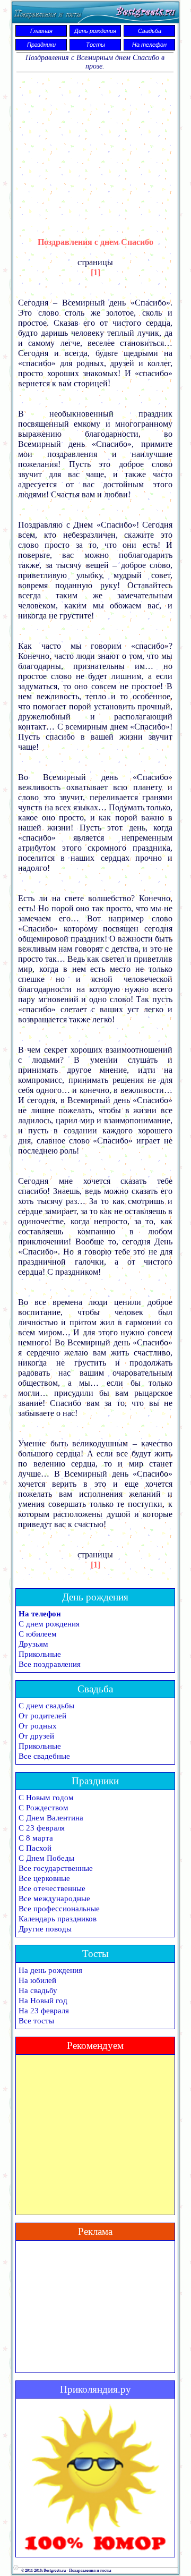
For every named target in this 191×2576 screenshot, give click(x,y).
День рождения (95, 31)
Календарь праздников (58, 1919)
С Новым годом (46, 1798)
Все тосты (36, 2021)
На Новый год (43, 2001)
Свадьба (150, 31)
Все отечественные (52, 1888)
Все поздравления (50, 1664)
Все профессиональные (59, 1909)
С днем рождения (49, 1624)
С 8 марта (36, 1838)
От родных (38, 1726)
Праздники (41, 45)
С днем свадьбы (46, 1706)
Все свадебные (44, 1756)
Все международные (54, 1899)
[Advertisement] (95, 148)
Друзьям (33, 1644)
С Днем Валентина (51, 1818)
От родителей (42, 1716)
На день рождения (50, 1970)
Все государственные (56, 1868)
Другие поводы (45, 1929)
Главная (41, 31)
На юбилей (37, 1980)
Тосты (95, 45)
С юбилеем (38, 1634)
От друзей (36, 1736)
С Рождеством (44, 1808)
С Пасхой (35, 1848)
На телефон (149, 45)
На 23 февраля (44, 2011)
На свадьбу (38, 1990)
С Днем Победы (46, 1858)
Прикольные (40, 1654)
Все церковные (44, 1878)
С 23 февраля (42, 1828)
